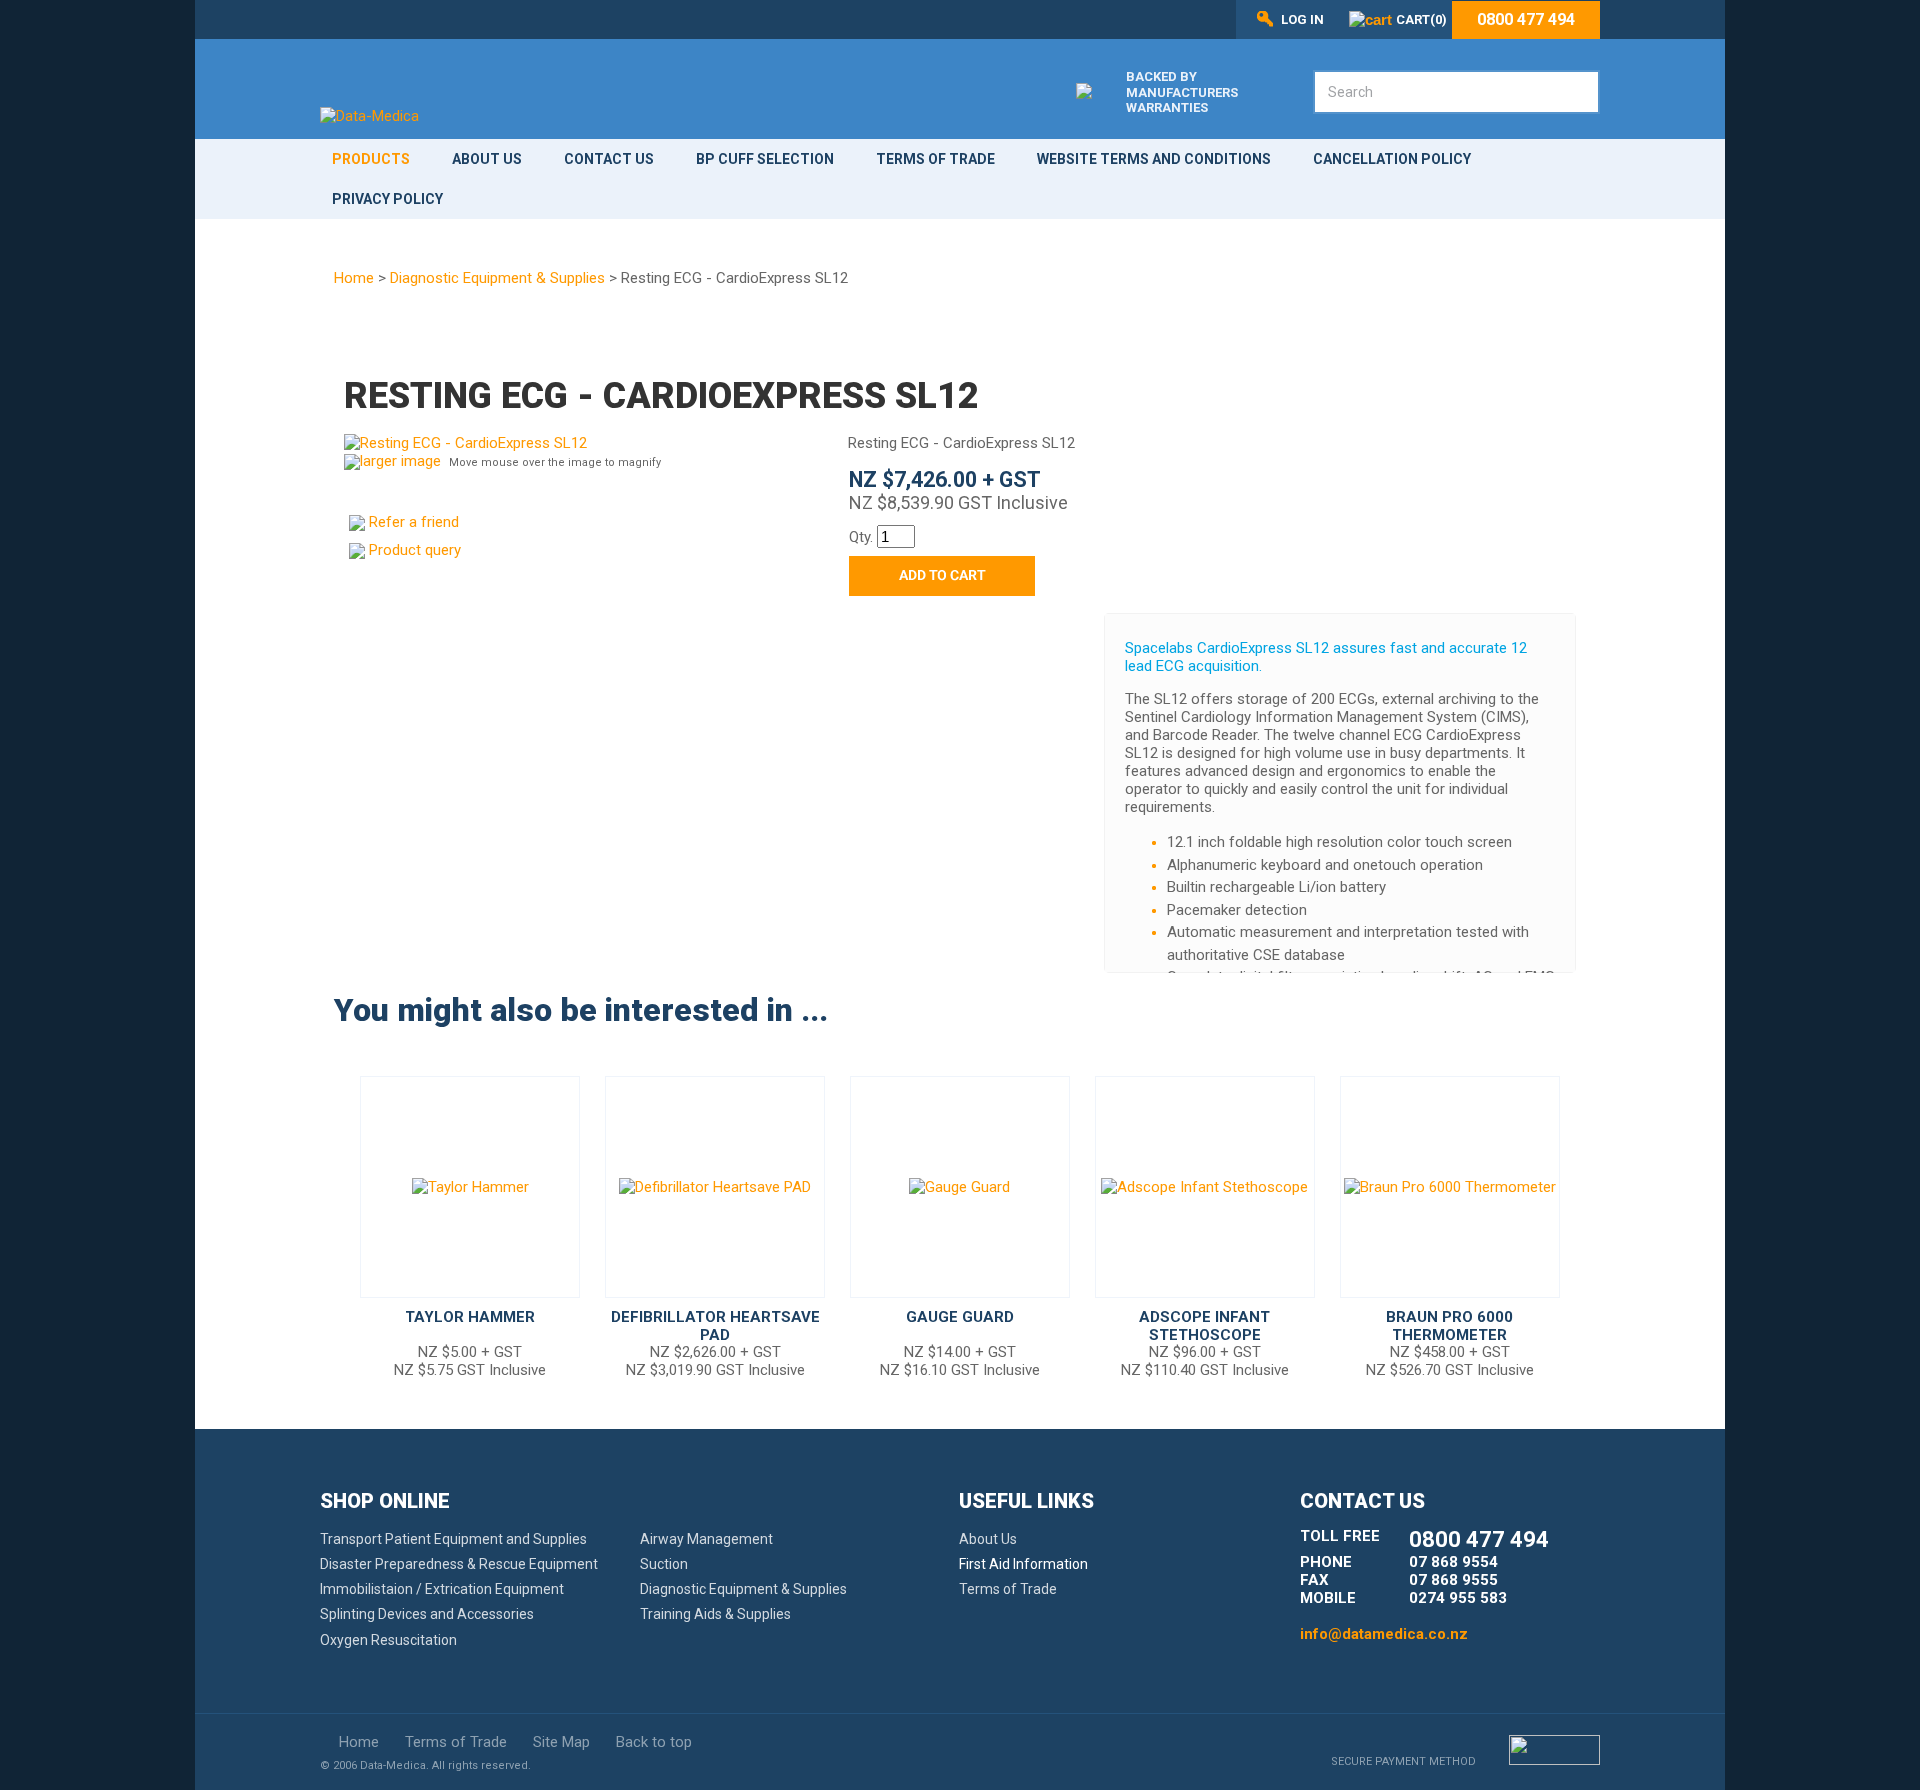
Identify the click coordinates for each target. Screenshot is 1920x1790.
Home (354, 278)
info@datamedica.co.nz (1384, 1634)
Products (371, 159)
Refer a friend (414, 522)
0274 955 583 (1458, 1598)
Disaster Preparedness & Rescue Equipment (459, 1564)
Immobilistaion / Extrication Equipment (442, 1589)
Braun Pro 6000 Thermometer (1449, 1326)
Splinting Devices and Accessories (427, 1614)
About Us (487, 159)
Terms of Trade (935, 159)
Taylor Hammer (470, 1317)
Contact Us (609, 159)
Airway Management (706, 1539)
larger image (400, 461)
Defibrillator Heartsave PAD (715, 1326)
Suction (664, 1564)
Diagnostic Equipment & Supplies (497, 278)
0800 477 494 (1526, 20)
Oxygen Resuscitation (388, 1640)
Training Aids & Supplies (715, 1614)
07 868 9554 (1453, 1562)
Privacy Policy (387, 199)
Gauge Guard (960, 1317)
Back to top (654, 1742)
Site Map (561, 1742)
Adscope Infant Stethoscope (1204, 1326)
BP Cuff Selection (765, 159)
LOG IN (1302, 19)
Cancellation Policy (1392, 159)
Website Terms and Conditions (1154, 159)
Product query (415, 550)
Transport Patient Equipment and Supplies (453, 1539)
